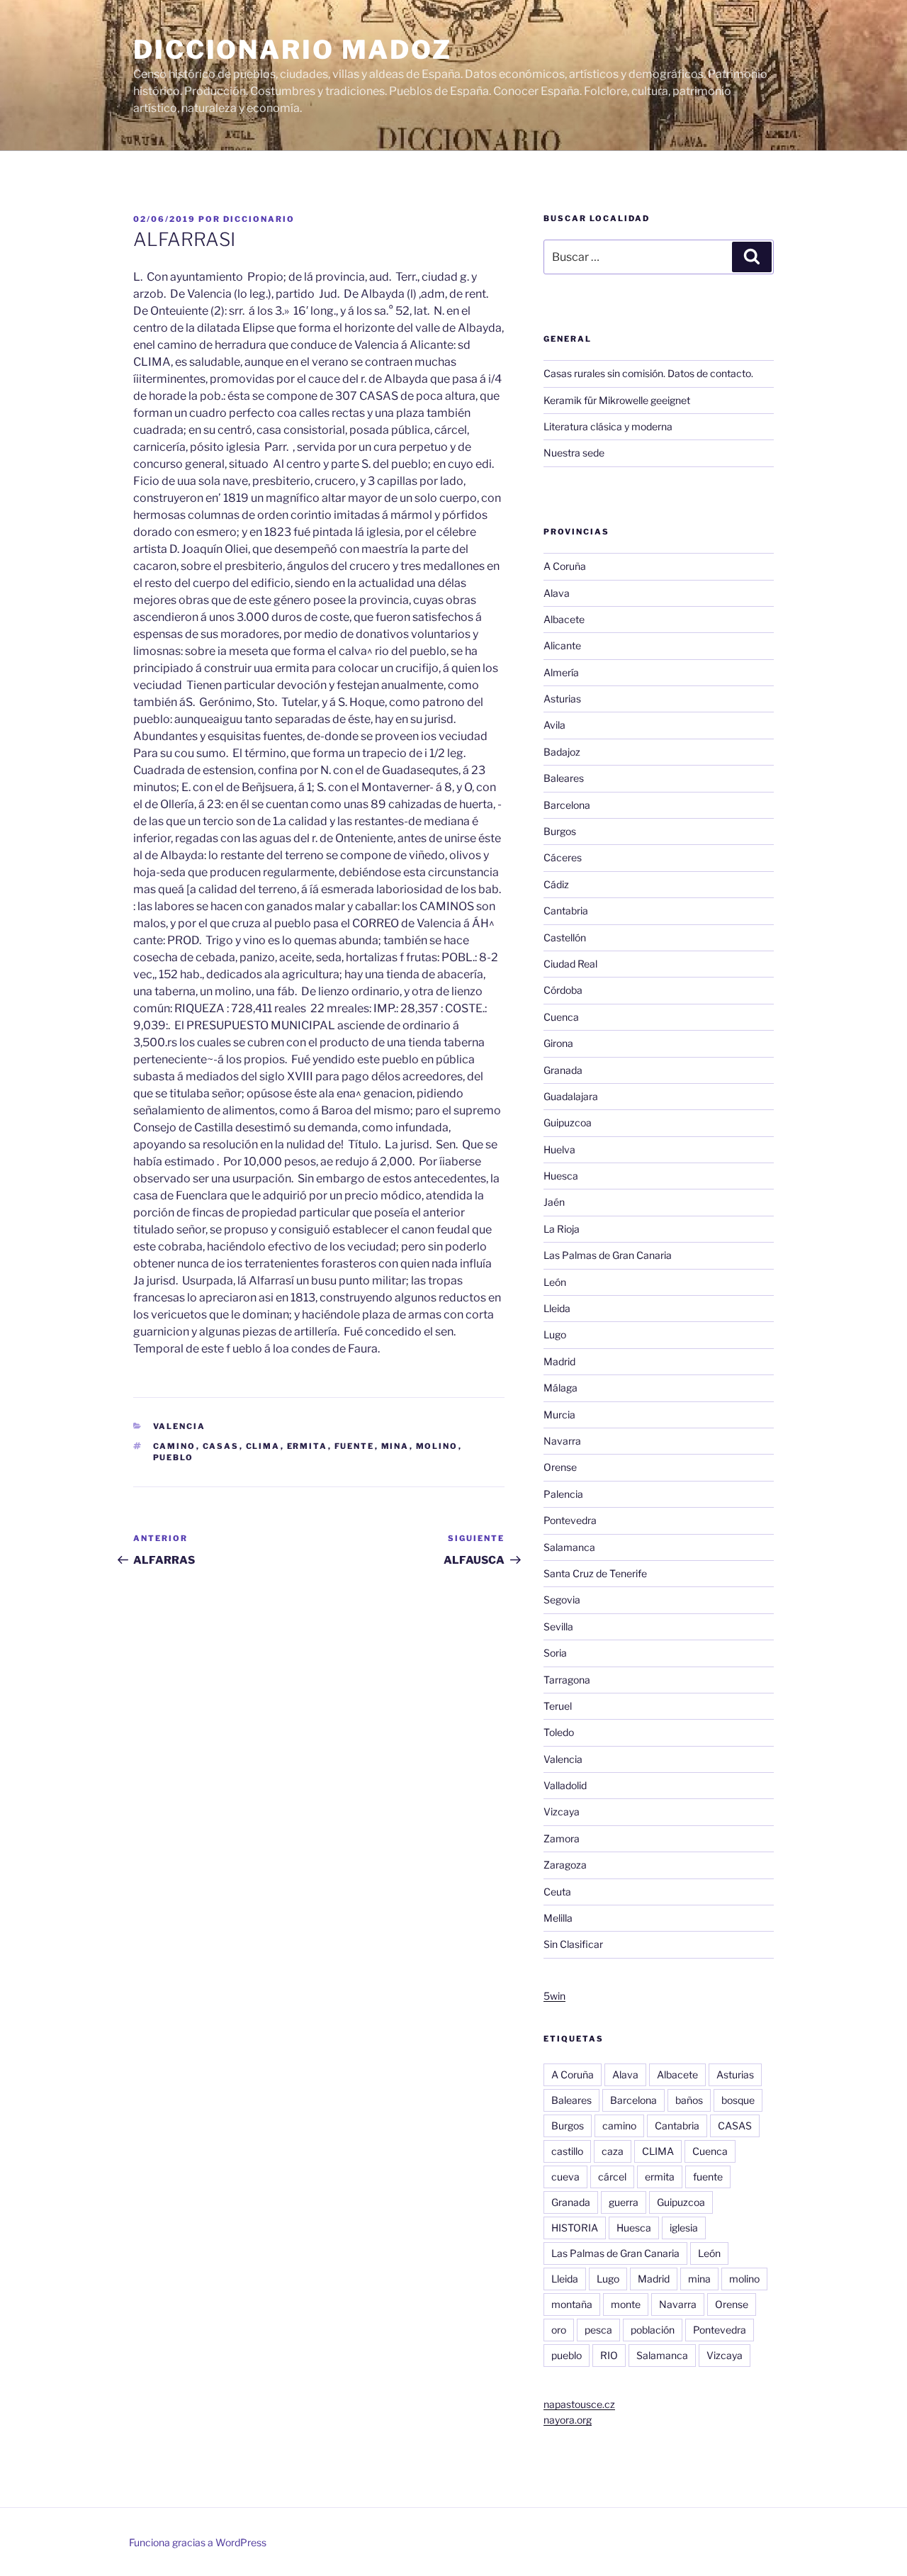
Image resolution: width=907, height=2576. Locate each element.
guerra (624, 2202)
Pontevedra (570, 1520)
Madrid (559, 1361)
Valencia (180, 1426)
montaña (572, 2304)
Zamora (562, 1838)
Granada (563, 1070)
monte (626, 2304)
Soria (555, 1653)
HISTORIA (575, 2228)
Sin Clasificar (573, 1944)
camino (175, 1446)
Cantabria (566, 911)
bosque (738, 2100)
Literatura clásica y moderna (608, 426)
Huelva (559, 1149)
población (653, 2330)
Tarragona (567, 1680)
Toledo (559, 1732)
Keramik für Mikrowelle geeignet (617, 400)
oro (559, 2330)
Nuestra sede (574, 453)
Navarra (562, 1441)
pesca (598, 2330)
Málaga (560, 1388)
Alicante (562, 645)
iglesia (684, 2228)
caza (613, 2151)
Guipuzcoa (568, 1122)
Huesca (561, 1176)
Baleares (564, 778)
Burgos (560, 831)
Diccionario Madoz (293, 50)
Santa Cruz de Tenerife (595, 1573)
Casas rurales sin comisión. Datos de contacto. (648, 373)
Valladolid (565, 1785)
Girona (558, 1043)
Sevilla (558, 1626)
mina (395, 1446)
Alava (557, 593)
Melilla (558, 1918)
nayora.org (568, 2420)
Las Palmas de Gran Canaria (608, 1255)
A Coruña (565, 566)
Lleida (557, 1308)
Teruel (558, 1706)
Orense (560, 1467)
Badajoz (562, 752)
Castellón (565, 937)
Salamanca (569, 1547)
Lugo (555, 1334)
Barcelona (567, 805)
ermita (308, 1446)
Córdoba (563, 990)
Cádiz (556, 884)
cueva (565, 2177)
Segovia (562, 1600)
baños (689, 2100)
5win (554, 1996)
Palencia (563, 1494)
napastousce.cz (579, 2404)
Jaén (554, 1202)
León (555, 1282)
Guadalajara (571, 1096)
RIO (609, 2355)
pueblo (174, 1457)
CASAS (221, 1446)
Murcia (559, 1415)
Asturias (562, 699)
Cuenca (561, 1017)
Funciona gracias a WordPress (198, 2542)
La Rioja (562, 1229)
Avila (554, 725)
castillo (567, 2151)
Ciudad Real (570, 964)
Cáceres (563, 857)
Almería (561, 672)
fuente (355, 1446)
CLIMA (263, 1446)
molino (437, 1446)
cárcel (612, 2177)
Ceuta (557, 1892)
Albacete (564, 619)
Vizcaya (562, 1811)
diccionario (259, 219)
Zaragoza (565, 1865)
